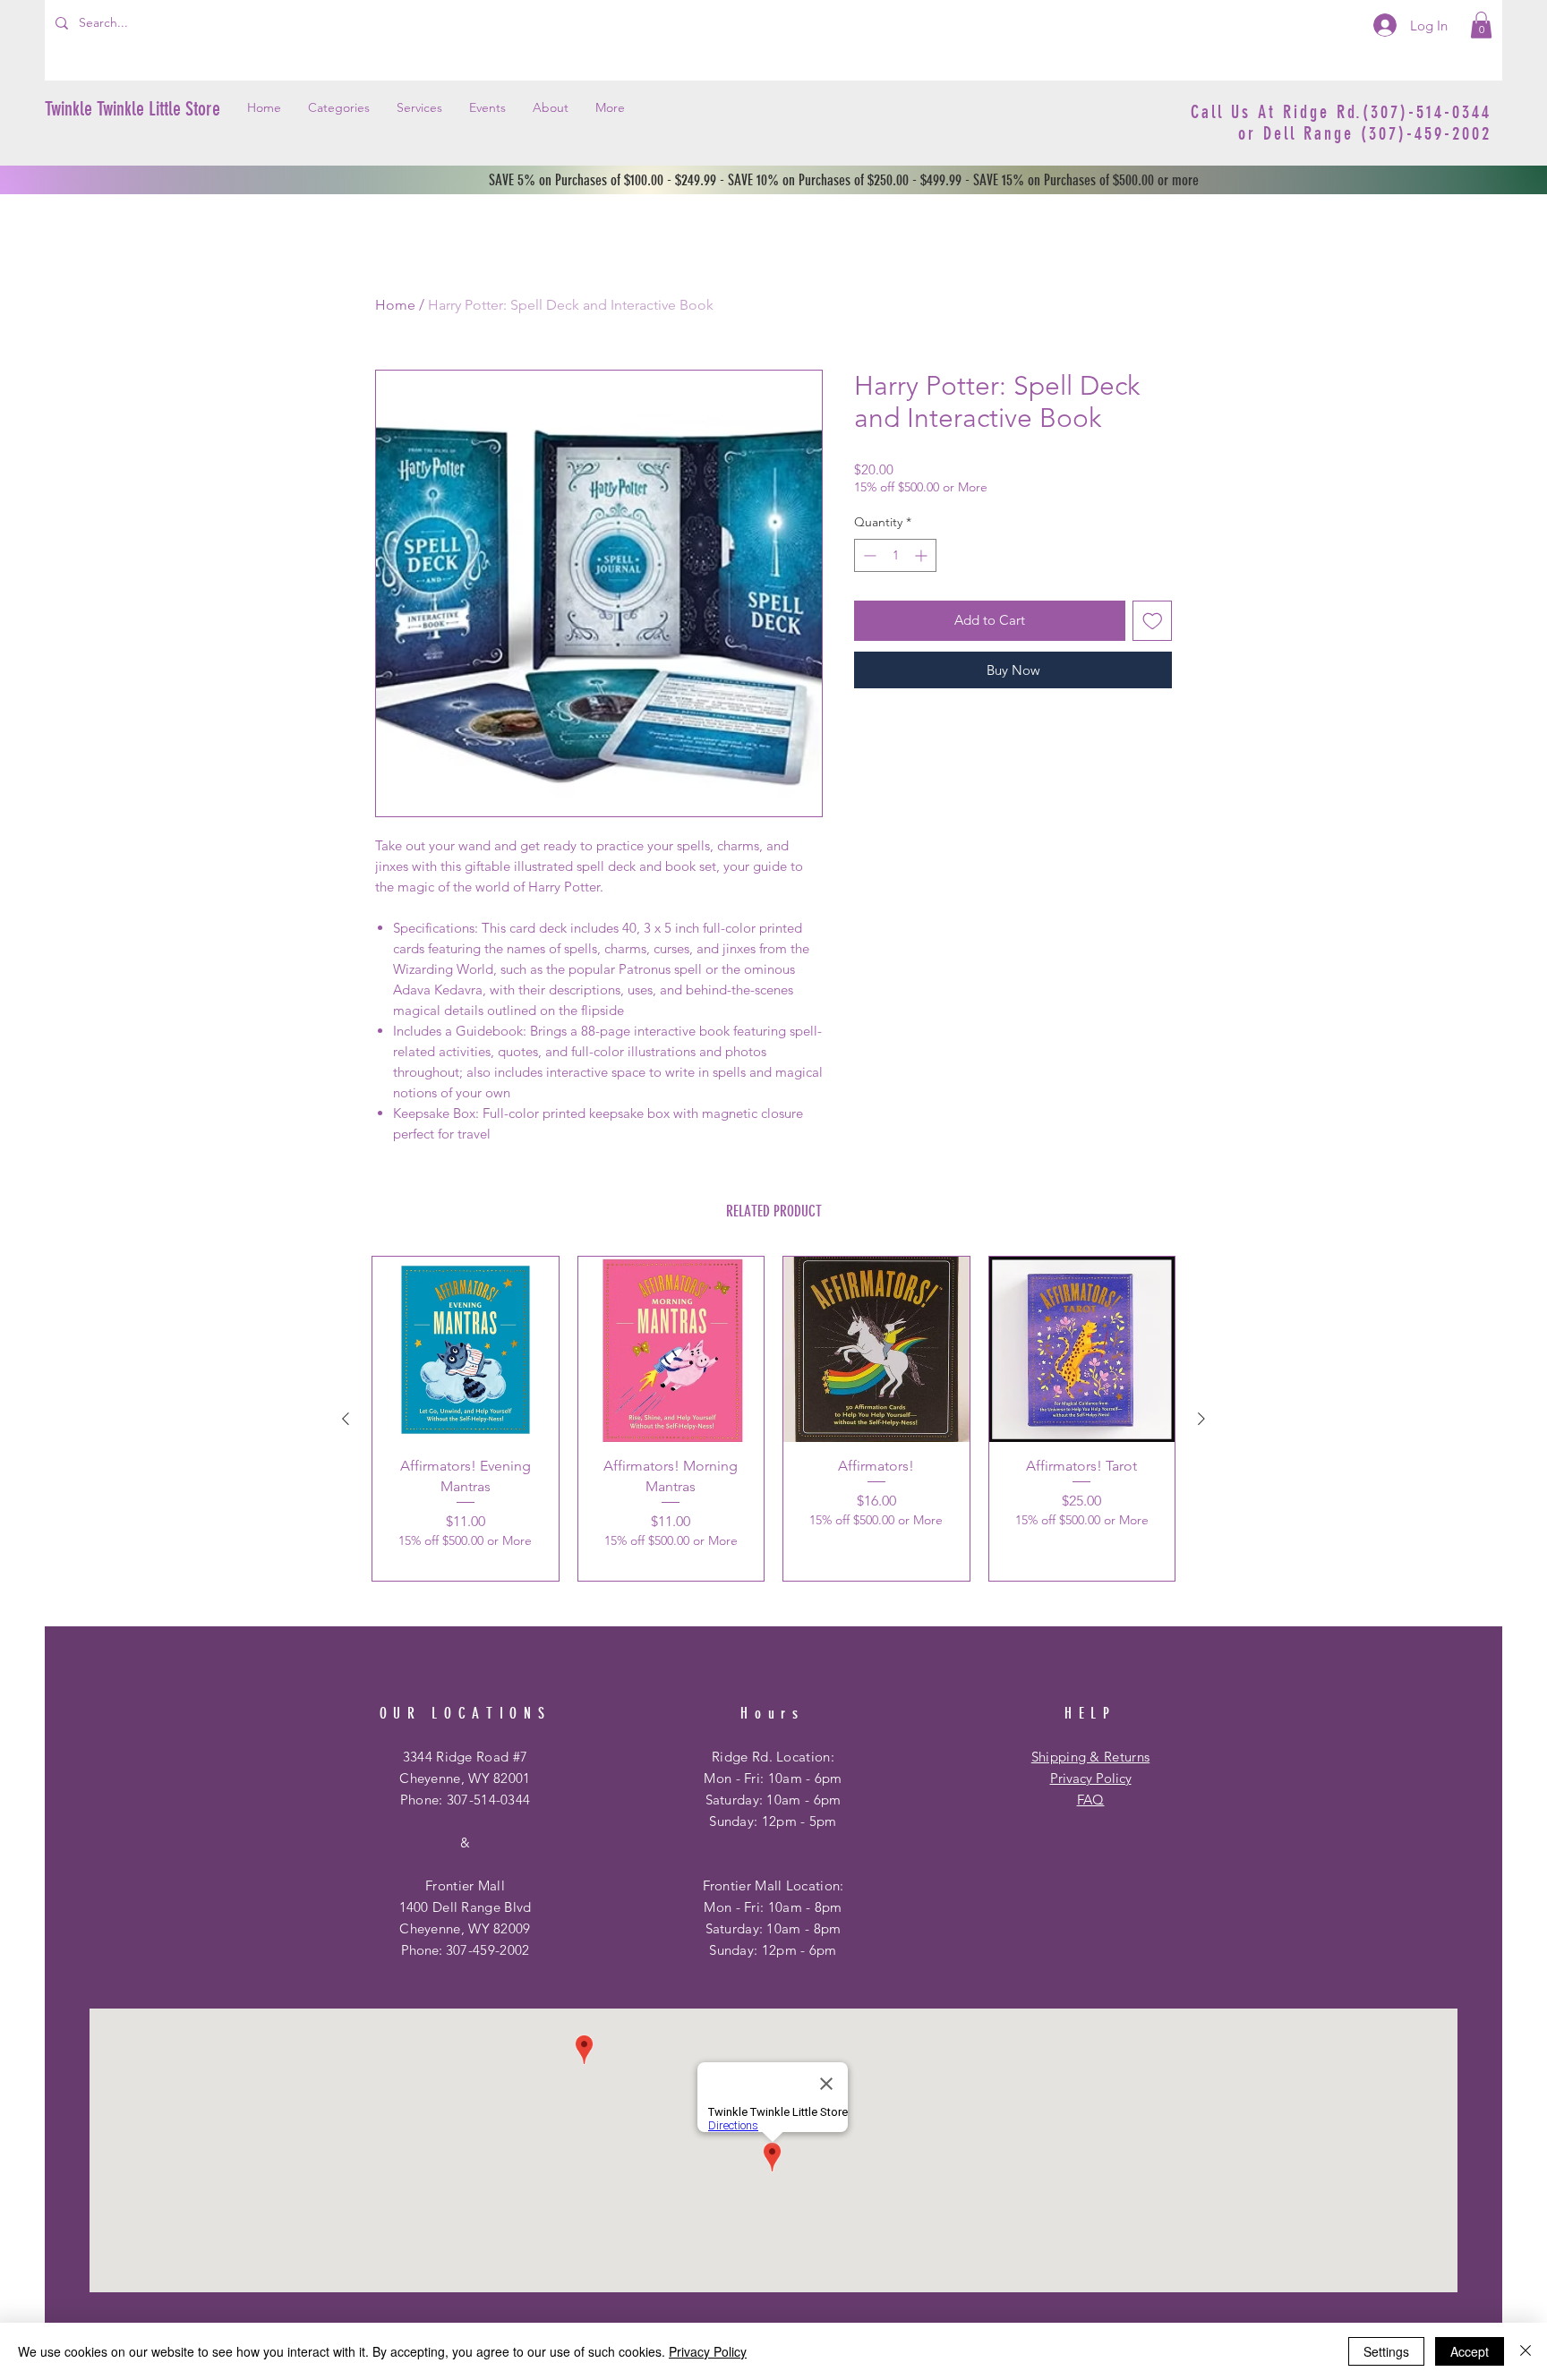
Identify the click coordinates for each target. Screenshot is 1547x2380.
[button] (1481, 25)
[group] (773, 1419)
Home (395, 305)
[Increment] (923, 555)
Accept (1470, 2351)
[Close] (1526, 2351)
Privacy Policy (1091, 1778)
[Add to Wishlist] (1153, 621)
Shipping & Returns (1090, 1757)
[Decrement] (868, 555)
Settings (1386, 2351)
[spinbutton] (895, 555)
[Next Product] (1201, 1419)
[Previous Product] (346, 1419)
